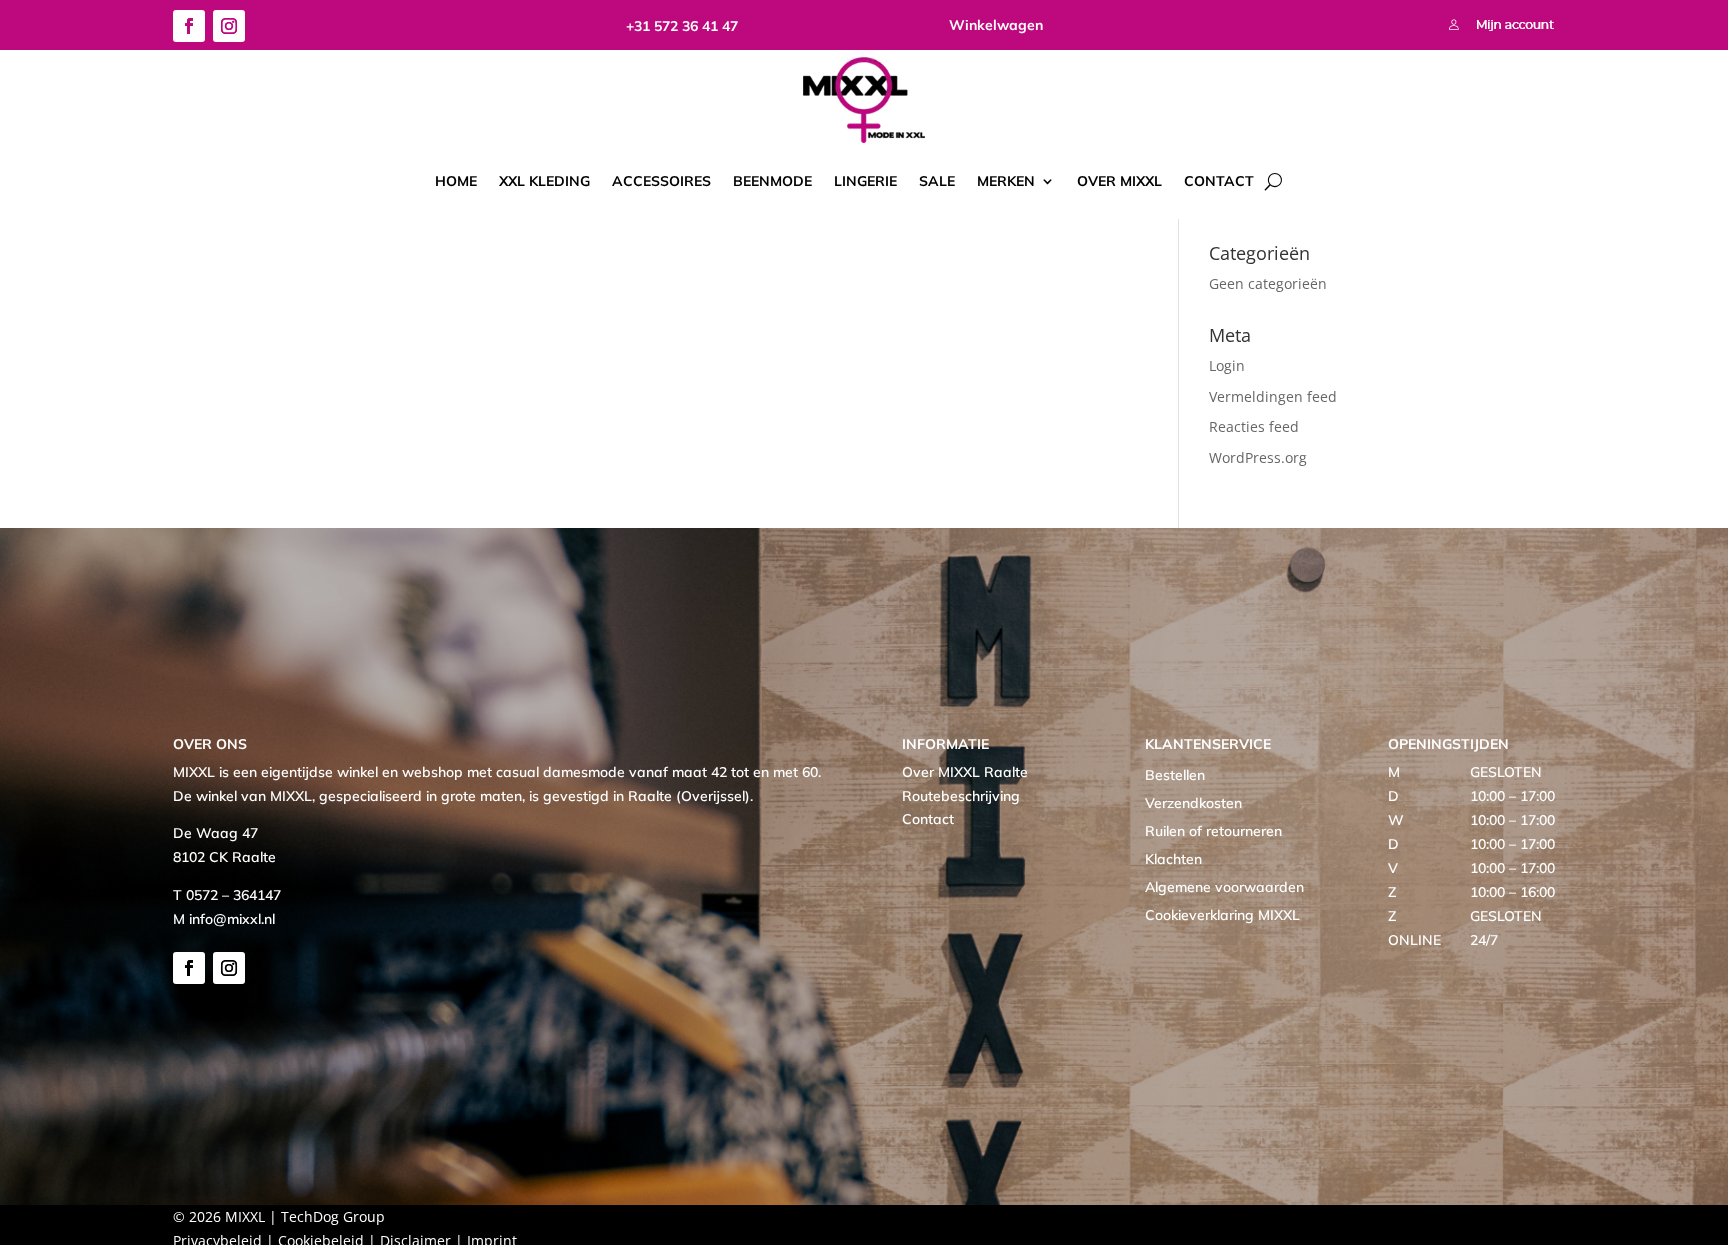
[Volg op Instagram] (229, 26)
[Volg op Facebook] (189, 26)
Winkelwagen (996, 25)
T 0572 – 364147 (227, 895)
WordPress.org (1258, 457)
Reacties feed (1254, 426)
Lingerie (865, 181)
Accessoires (661, 181)
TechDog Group (333, 1216)
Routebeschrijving (961, 796)
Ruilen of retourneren (1213, 831)
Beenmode (772, 181)
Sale (937, 181)
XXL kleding (544, 181)
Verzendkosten (1193, 803)
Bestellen (1175, 775)
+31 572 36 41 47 (682, 26)
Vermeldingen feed (1273, 396)
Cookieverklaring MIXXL (1222, 915)
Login (1227, 365)
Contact (1219, 181)
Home (456, 181)
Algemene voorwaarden (1224, 887)
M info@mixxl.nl (224, 919)
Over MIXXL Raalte (965, 772)
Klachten (1173, 859)
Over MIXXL (1119, 181)
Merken (1006, 181)
